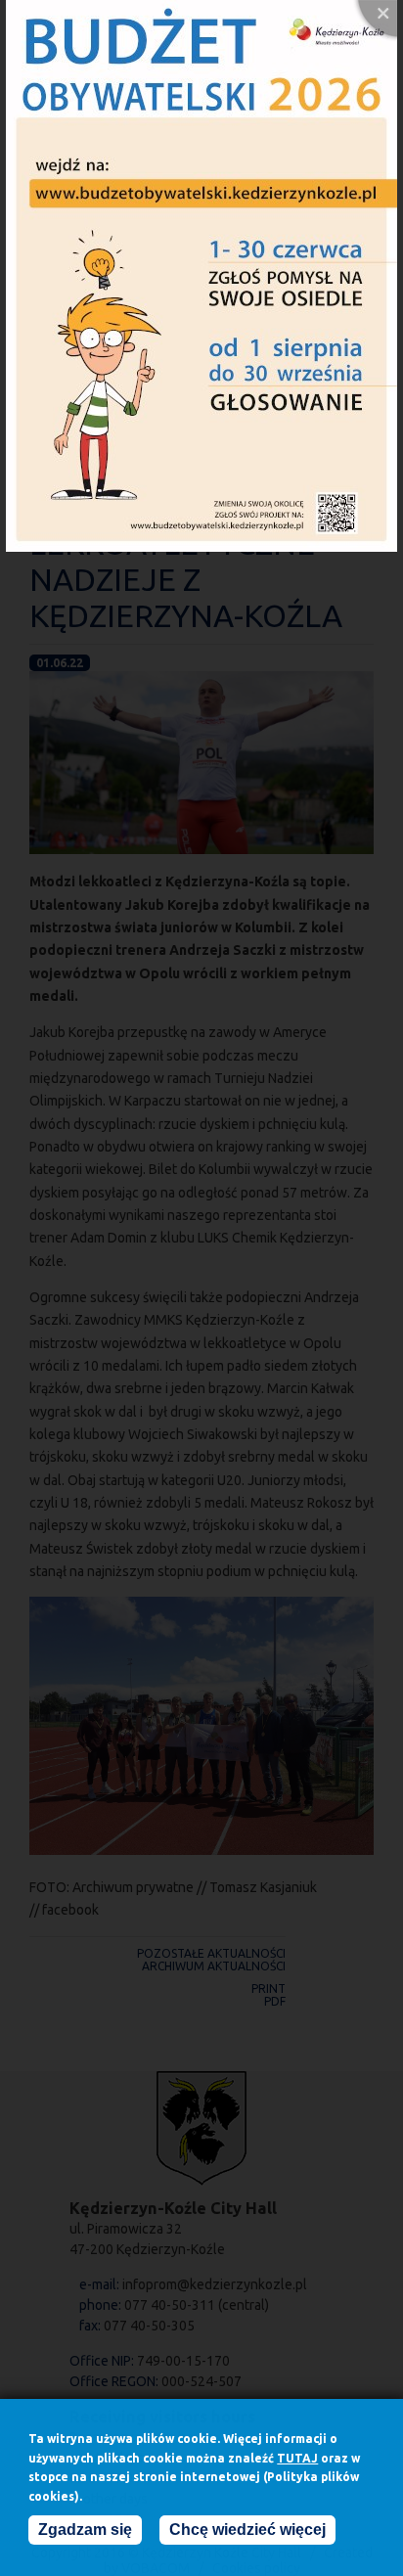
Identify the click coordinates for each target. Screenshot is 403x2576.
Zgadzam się (85, 2530)
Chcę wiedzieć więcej (247, 2530)
